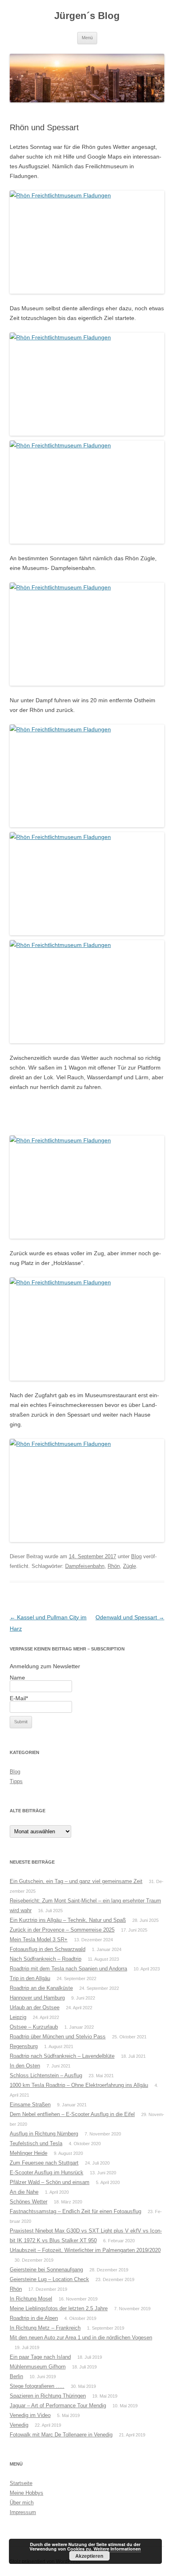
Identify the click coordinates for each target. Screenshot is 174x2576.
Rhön (114, 1566)
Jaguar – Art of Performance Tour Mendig (58, 2405)
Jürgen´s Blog (87, 16)
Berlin (16, 2376)
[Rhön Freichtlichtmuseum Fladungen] (87, 242)
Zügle (129, 1566)
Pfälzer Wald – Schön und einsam (50, 2182)
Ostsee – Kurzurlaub (34, 2027)
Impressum (23, 2512)
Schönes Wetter (29, 2202)
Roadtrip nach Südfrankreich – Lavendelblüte (62, 2056)
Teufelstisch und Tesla (36, 2143)
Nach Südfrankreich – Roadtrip (46, 1959)
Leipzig (18, 2017)
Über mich (22, 2503)
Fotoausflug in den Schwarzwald (48, 1949)
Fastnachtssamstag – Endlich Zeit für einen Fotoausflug (75, 2211)
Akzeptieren (89, 2556)
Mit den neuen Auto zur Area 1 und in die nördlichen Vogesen (81, 2338)
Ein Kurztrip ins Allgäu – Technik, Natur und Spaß (68, 1920)
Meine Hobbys (27, 2493)
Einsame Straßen (30, 2105)
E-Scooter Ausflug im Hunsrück (47, 2172)
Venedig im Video (30, 2415)
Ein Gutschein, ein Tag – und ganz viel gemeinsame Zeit (76, 1881)
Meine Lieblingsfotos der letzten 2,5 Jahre (59, 2308)
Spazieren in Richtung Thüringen (48, 2396)
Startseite (21, 2483)
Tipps (16, 1781)
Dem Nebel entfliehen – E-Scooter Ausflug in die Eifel (72, 2114)
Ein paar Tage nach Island (40, 2357)
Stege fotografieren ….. (37, 2386)
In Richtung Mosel (31, 2299)
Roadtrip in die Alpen (34, 2318)
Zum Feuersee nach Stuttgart (44, 2163)
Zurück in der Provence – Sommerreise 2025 (62, 1930)
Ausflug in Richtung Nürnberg (44, 2134)
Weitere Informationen (117, 2549)
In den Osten (25, 2066)
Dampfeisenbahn (85, 1566)
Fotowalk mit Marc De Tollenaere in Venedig (61, 2435)
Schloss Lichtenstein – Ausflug (46, 2075)
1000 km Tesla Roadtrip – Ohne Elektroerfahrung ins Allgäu (79, 2085)
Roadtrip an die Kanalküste (41, 1988)
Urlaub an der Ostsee (35, 2007)
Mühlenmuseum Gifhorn (38, 2367)
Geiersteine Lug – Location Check (49, 2279)
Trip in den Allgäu (30, 1978)
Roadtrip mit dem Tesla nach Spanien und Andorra (68, 1969)
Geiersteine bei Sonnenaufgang (46, 2270)
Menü (87, 38)
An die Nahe (24, 2192)
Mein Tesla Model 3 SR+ (39, 1939)
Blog (136, 1556)
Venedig (19, 2425)
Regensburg (24, 2046)
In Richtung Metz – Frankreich (45, 2328)
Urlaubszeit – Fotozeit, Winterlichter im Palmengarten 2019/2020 (85, 2250)
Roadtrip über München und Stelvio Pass (58, 2037)
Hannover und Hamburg (37, 1998)
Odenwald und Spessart (130, 1617)
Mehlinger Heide (29, 2153)
